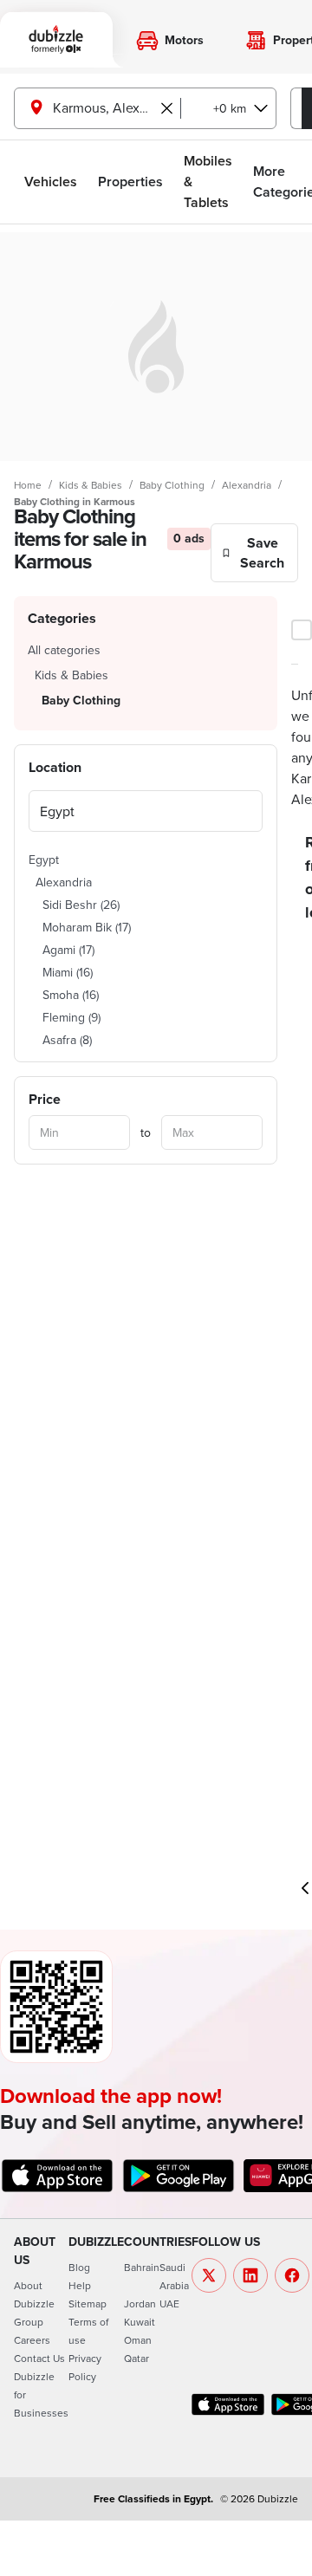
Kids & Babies (91, 485)
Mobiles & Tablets (208, 182)
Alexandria (247, 485)
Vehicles (51, 182)
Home (28, 485)
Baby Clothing (172, 485)
